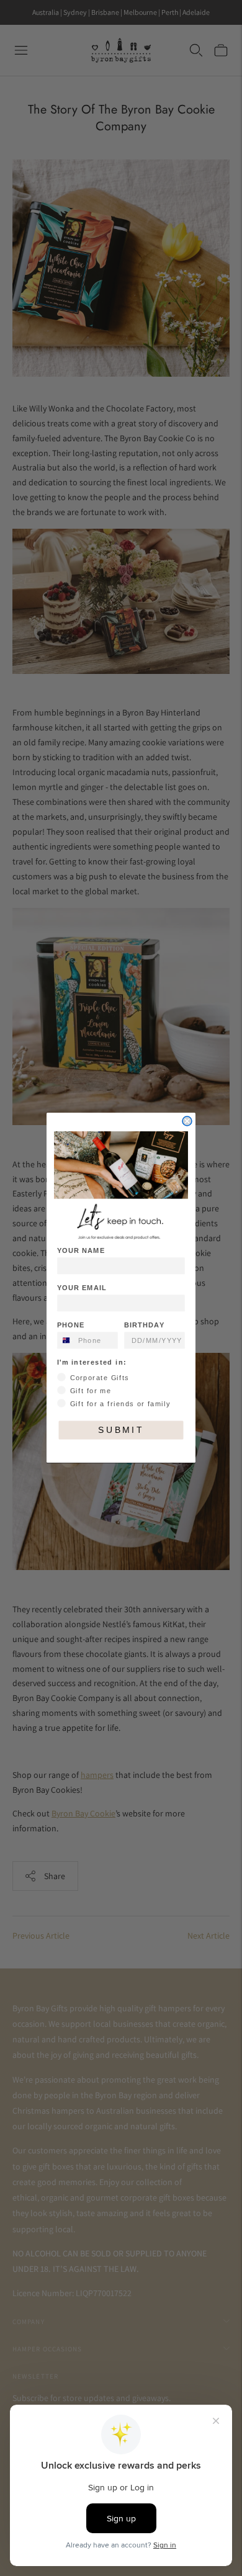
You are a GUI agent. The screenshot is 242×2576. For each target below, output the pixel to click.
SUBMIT (121, 1431)
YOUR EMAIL (82, 1288)
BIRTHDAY (144, 1326)
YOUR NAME (81, 1251)
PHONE (71, 1326)
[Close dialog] (187, 1121)
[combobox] (65, 1341)
